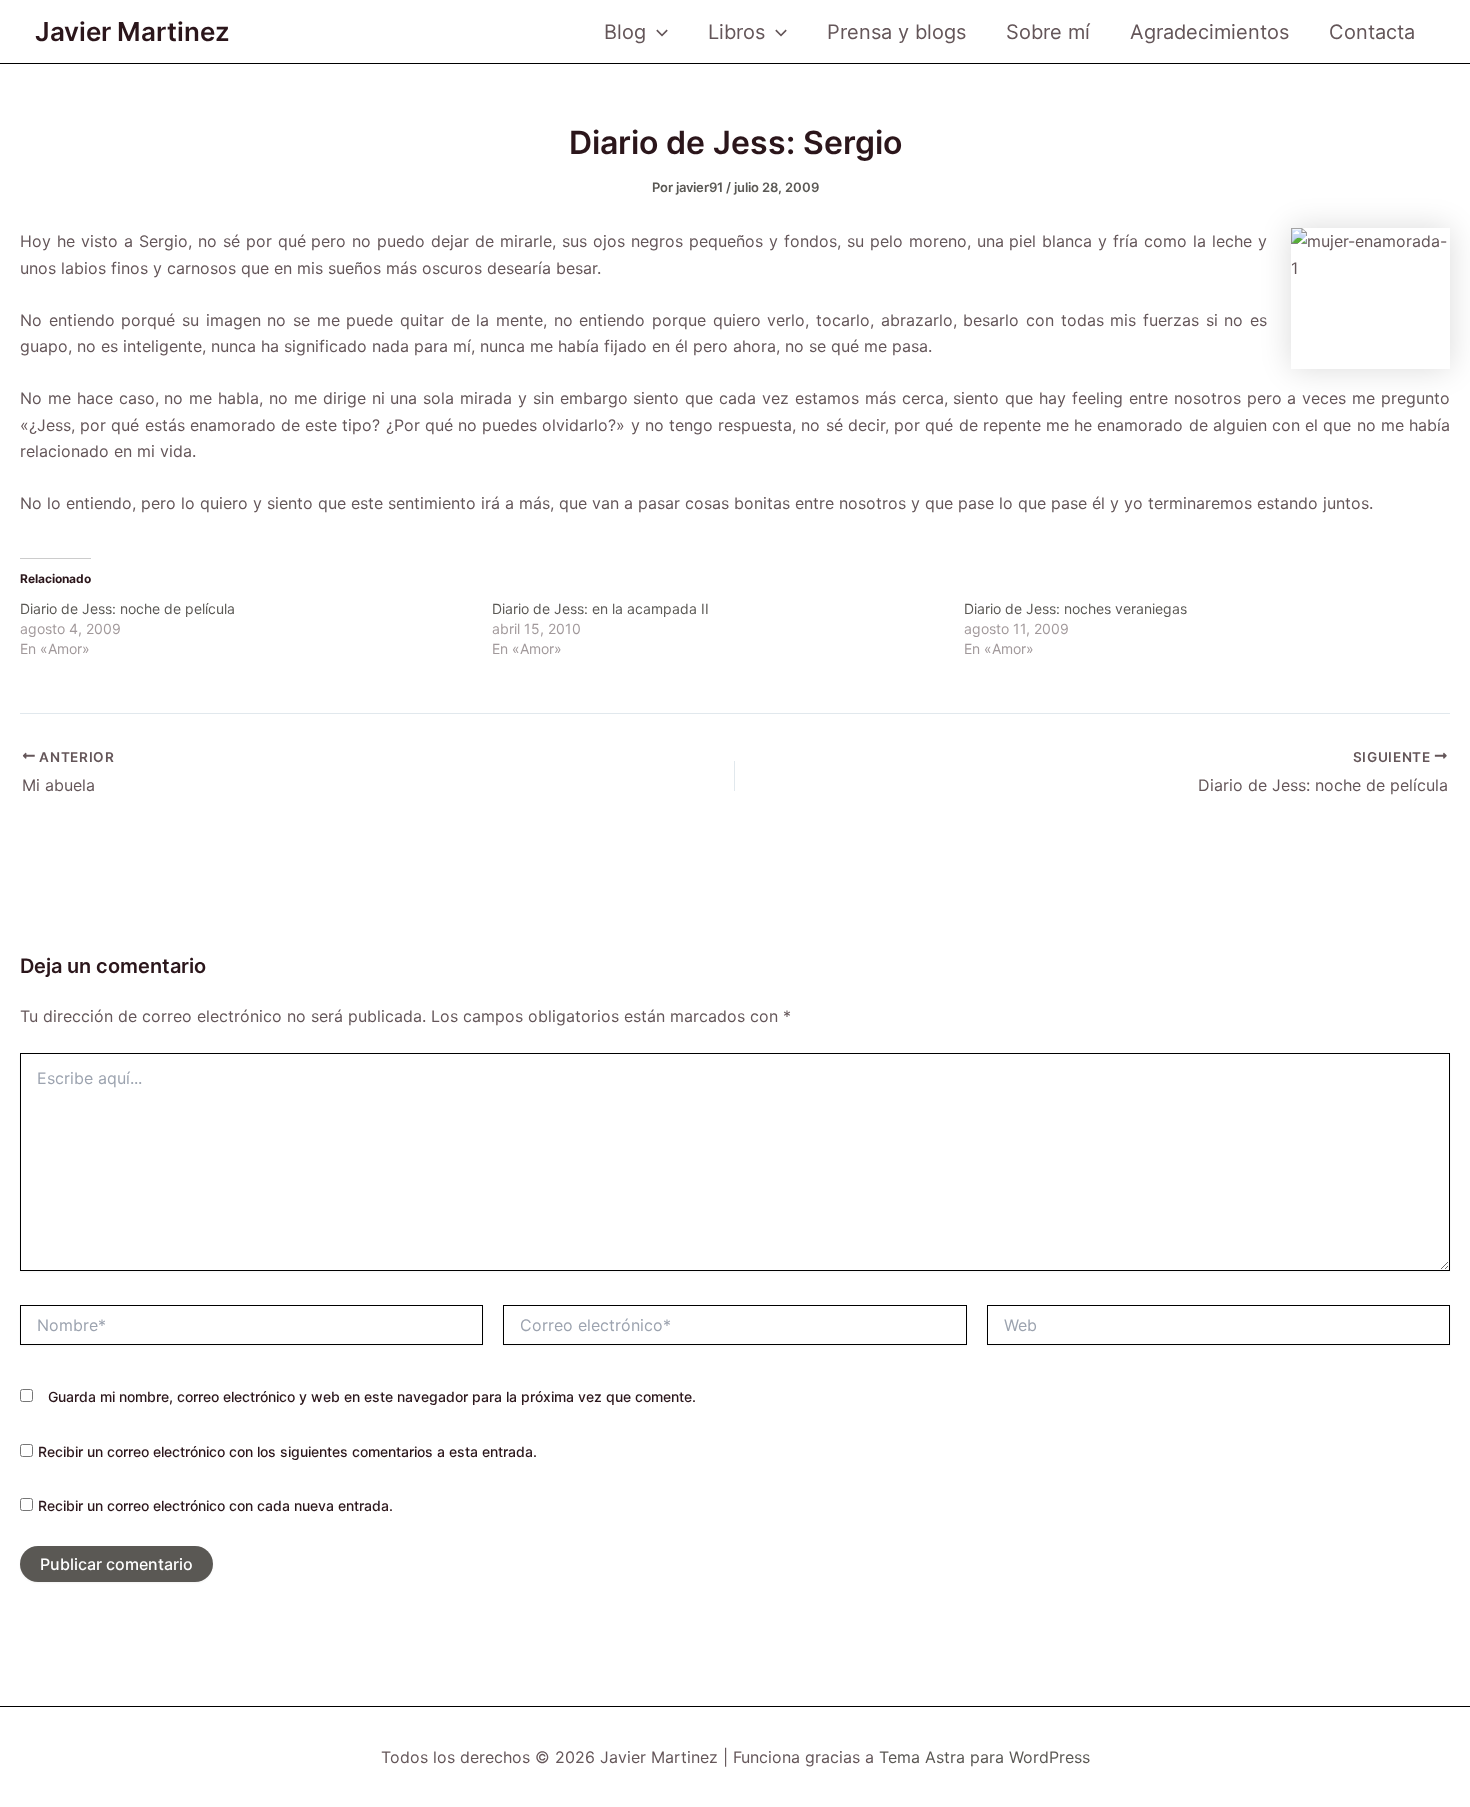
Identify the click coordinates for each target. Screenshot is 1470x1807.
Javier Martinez (132, 31)
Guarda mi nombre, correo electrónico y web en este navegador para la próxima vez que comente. (372, 1396)
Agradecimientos (1209, 32)
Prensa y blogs (896, 32)
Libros (736, 32)
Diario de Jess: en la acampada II (600, 608)
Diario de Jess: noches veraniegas (1075, 608)
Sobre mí (1048, 32)
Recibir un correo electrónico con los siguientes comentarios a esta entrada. (287, 1451)
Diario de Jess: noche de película (127, 608)
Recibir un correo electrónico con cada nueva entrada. (215, 1505)
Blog (625, 32)
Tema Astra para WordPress (984, 1757)
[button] (657, 32)
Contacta (1372, 32)
